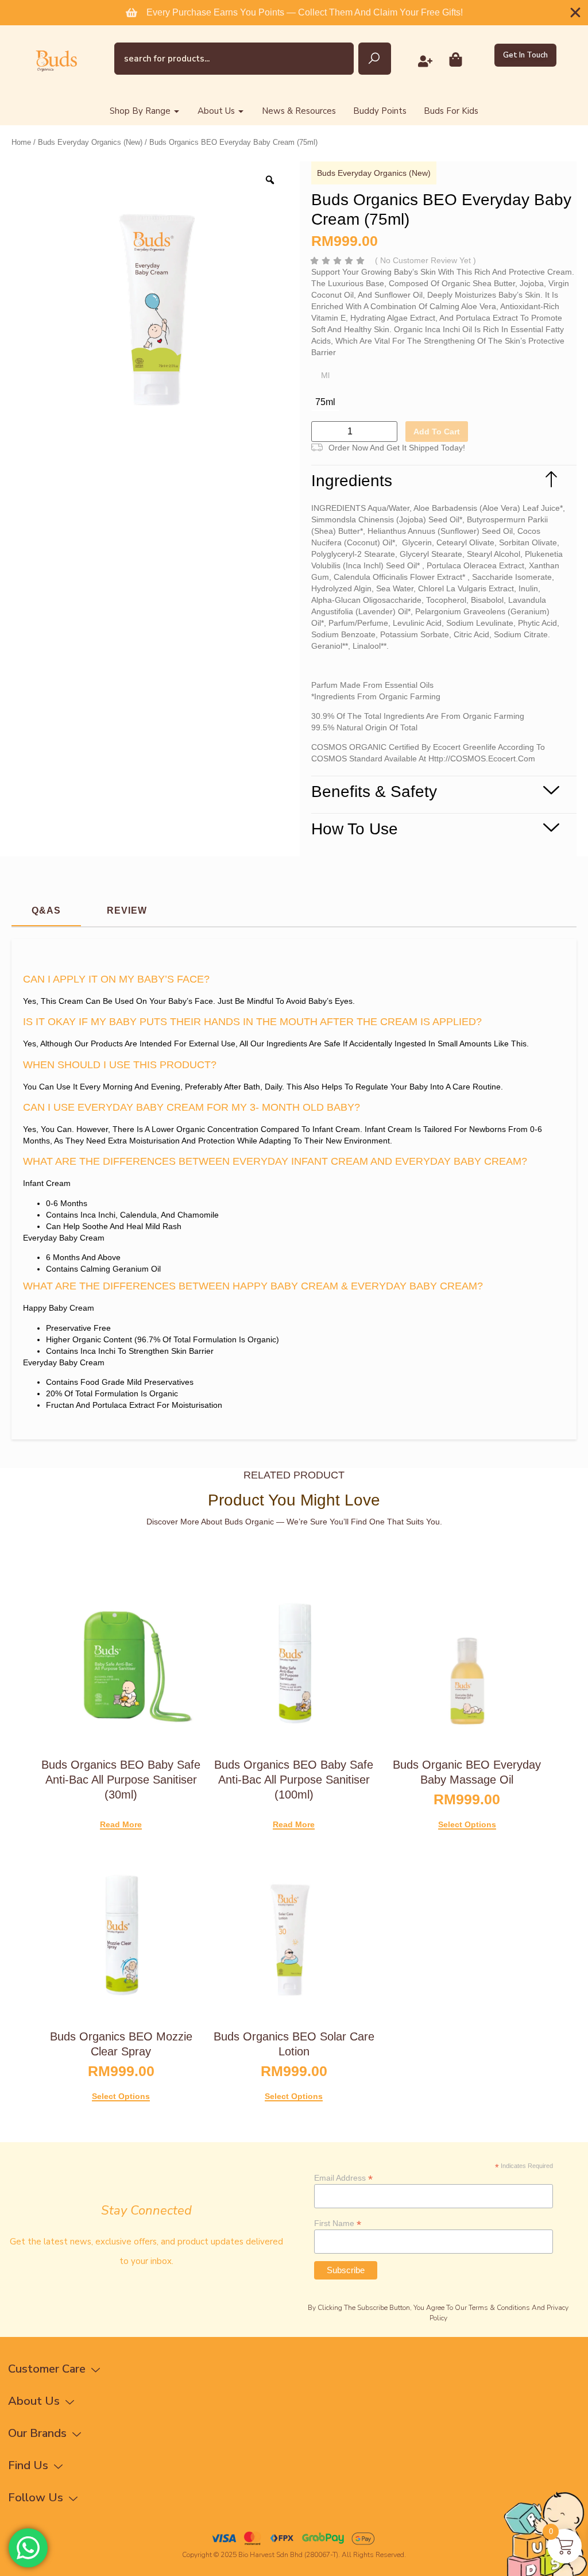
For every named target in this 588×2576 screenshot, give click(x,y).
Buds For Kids (451, 111)
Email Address (343, 2178)
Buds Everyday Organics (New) (90, 142)
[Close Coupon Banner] (575, 13)
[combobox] (234, 59)
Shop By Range (140, 111)
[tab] (46, 911)
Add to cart (437, 432)
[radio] (325, 402)
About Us (216, 111)
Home (21, 142)
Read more (121, 1825)
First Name (338, 2223)
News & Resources (299, 111)
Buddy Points (380, 111)
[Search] (375, 59)
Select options (467, 1825)
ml (325, 375)
